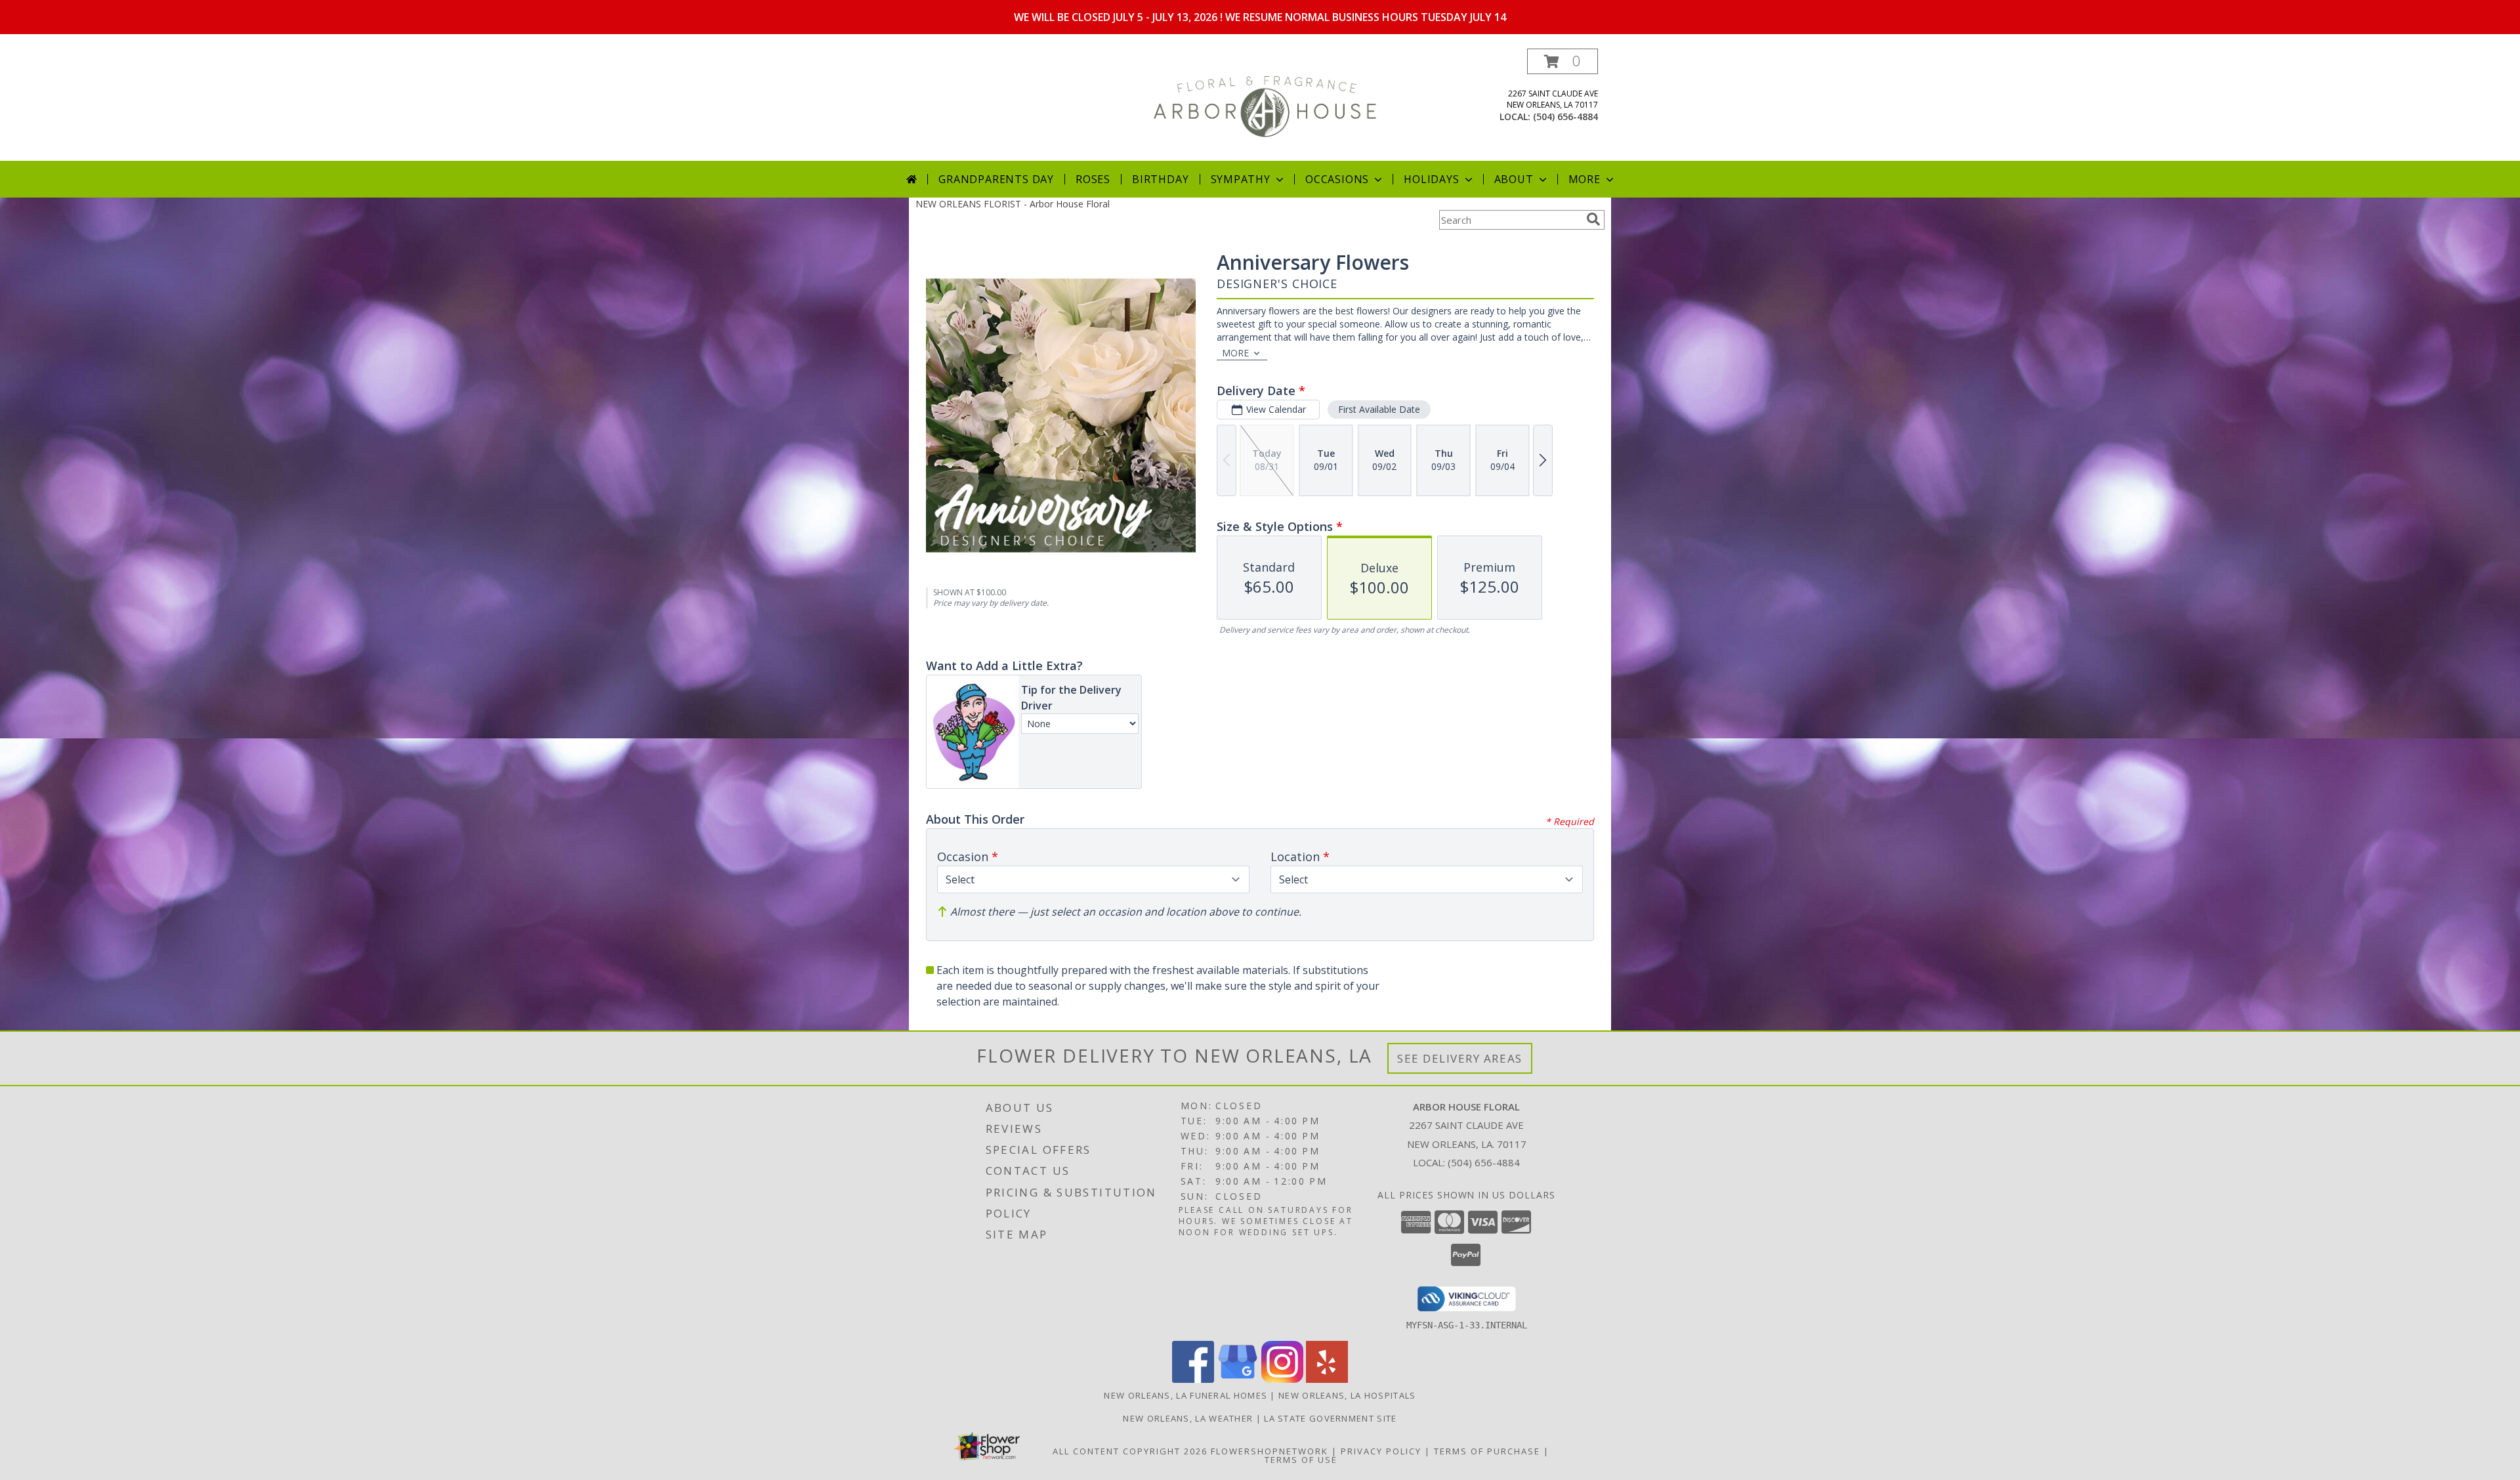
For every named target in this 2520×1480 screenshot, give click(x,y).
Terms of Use (1301, 1460)
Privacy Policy (1381, 1451)
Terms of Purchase (1487, 1451)
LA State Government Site (1330, 1418)
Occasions (1337, 179)
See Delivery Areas (1460, 1058)
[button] (1563, 61)
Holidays (1431, 179)
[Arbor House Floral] (1265, 105)
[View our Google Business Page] (1238, 1379)
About (1514, 179)
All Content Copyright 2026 (1130, 1451)
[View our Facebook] (1193, 1379)
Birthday (1160, 179)
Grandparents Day (996, 179)
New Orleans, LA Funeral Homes (1186, 1395)
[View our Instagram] (1282, 1379)
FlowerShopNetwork (1270, 1451)
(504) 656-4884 (1565, 116)
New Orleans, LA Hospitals (1347, 1395)
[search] (1593, 219)
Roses (1093, 179)
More (1585, 179)
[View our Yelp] (1327, 1379)
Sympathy (1241, 179)
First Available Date (1379, 409)
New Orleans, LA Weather (1188, 1418)
